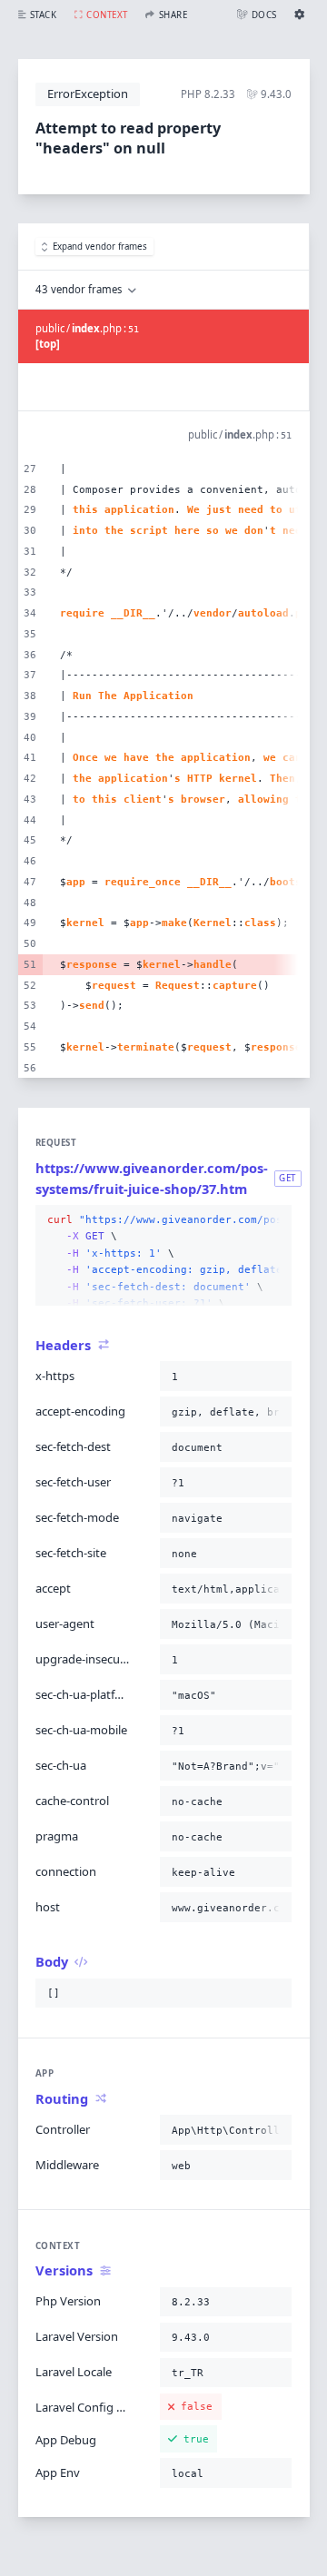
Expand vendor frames (100, 247)
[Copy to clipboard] (274, 1220)
